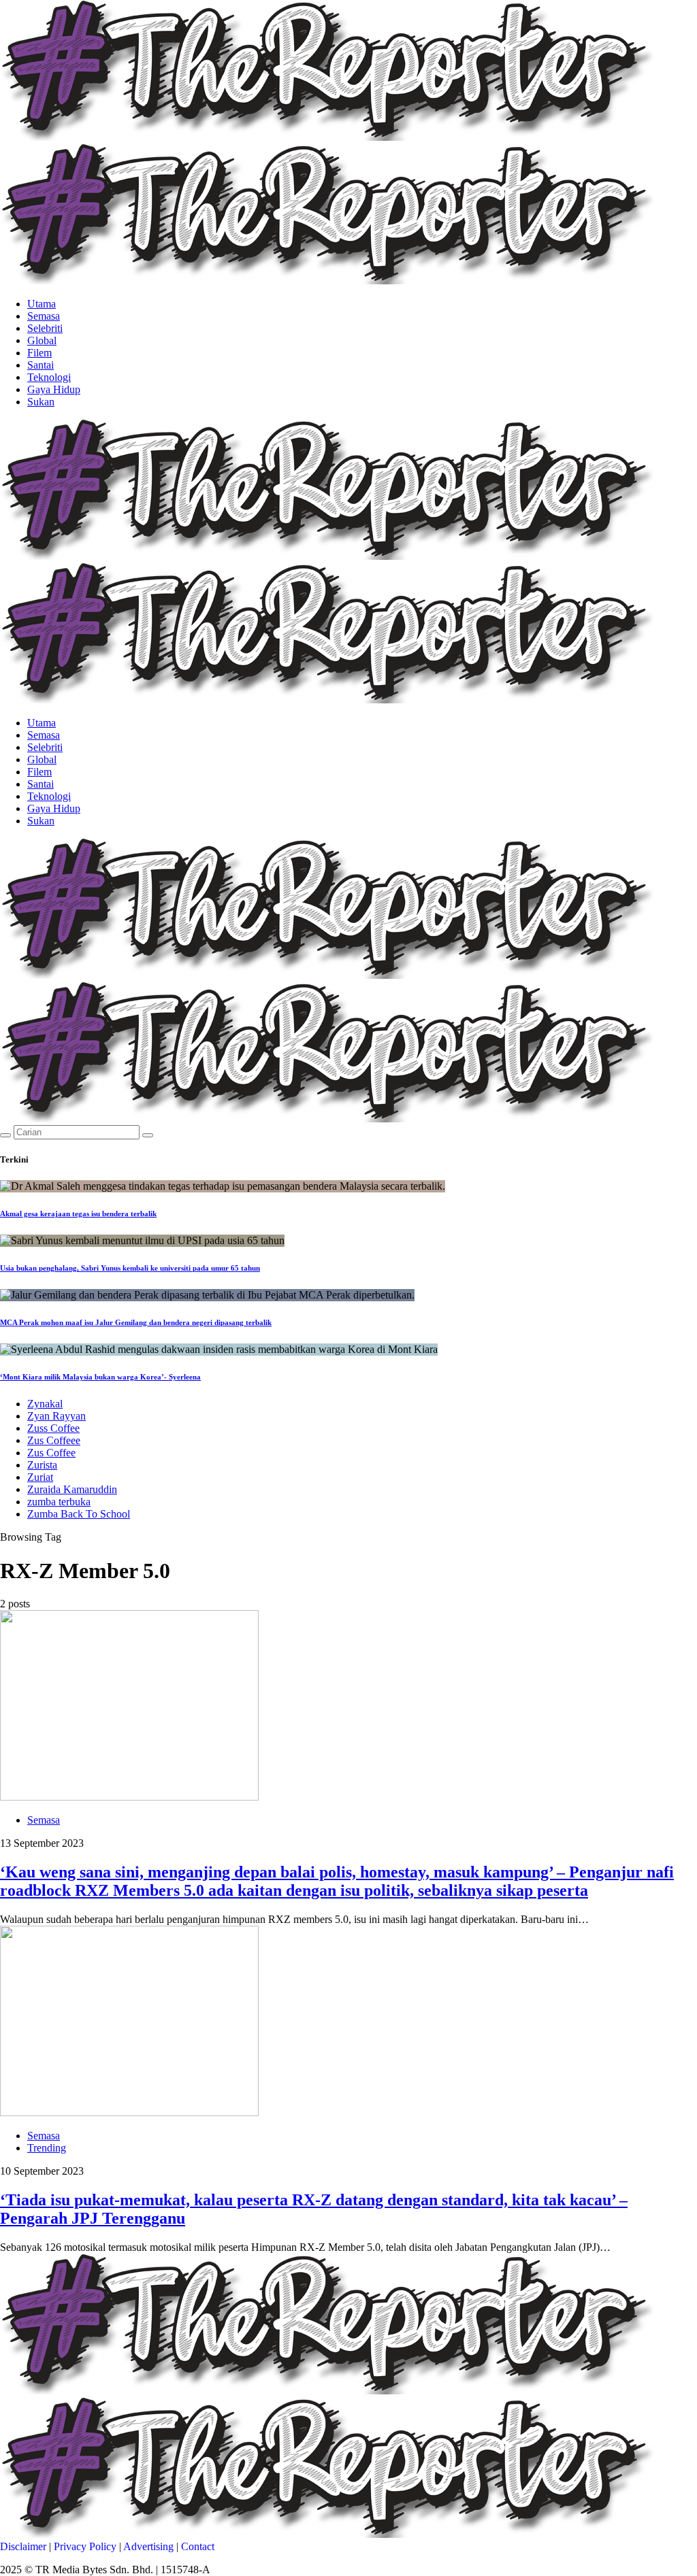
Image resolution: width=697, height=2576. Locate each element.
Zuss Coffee (53, 1428)
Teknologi (49, 377)
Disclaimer (23, 2546)
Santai (40, 365)
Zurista (42, 1465)
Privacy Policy (85, 2546)
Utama (42, 304)
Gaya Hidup (54, 389)
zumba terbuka (59, 1502)
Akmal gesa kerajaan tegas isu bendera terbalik (78, 1214)
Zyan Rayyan (56, 1416)
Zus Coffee (51, 1453)
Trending (47, 2148)
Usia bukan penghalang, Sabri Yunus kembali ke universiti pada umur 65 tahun (130, 1268)
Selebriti (45, 328)
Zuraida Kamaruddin (72, 1489)
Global (42, 340)
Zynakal (45, 1404)
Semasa (44, 316)
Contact (198, 2546)
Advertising (148, 2546)
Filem (39, 353)
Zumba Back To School (79, 1514)
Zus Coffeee (54, 1440)
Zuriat (40, 1477)
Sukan (41, 402)
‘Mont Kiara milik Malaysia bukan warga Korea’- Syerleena (100, 1377)
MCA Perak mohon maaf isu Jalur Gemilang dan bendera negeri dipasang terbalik (136, 1322)
